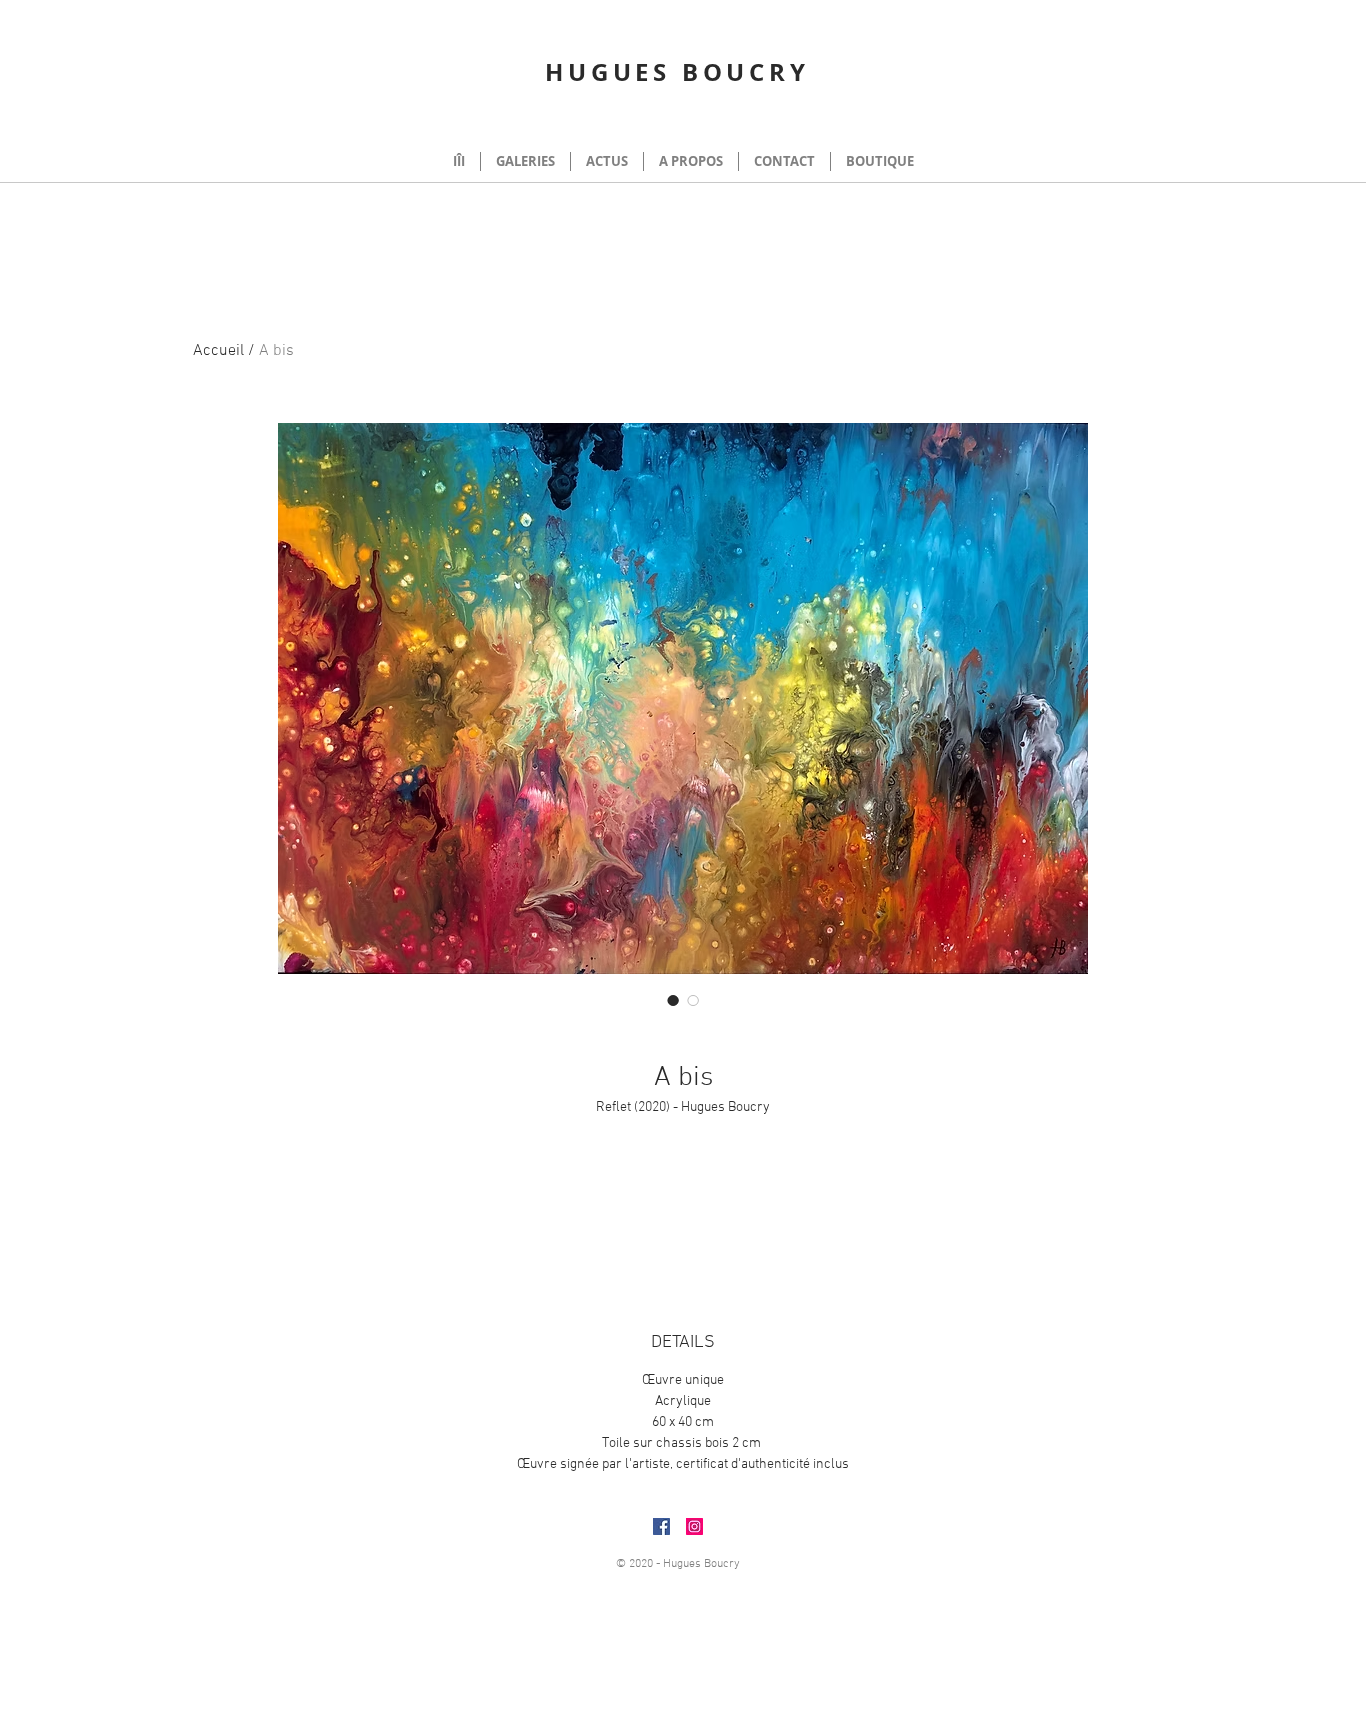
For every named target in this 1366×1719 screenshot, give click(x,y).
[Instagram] (694, 1526)
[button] (1153, 120)
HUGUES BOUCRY (677, 72)
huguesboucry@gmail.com (867, 1550)
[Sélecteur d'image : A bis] (673, 1000)
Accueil (218, 351)
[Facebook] (661, 1526)
